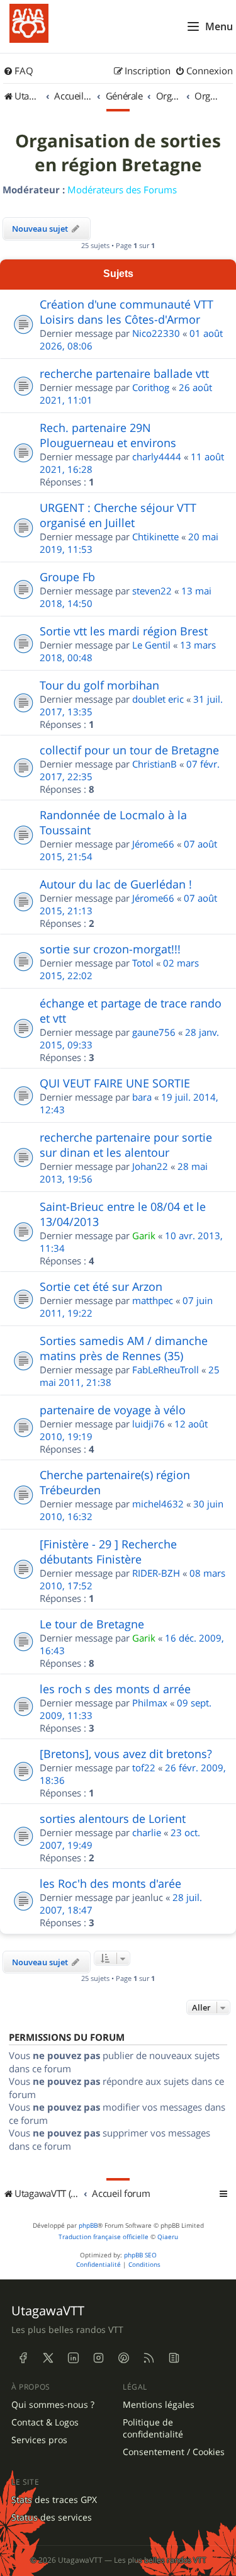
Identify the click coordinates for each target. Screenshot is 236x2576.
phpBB (88, 2226)
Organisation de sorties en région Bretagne (118, 153)
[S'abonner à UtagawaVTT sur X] (48, 2358)
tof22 (144, 1767)
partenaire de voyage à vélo (113, 1410)
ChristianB (155, 764)
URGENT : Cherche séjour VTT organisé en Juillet (118, 515)
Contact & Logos (45, 2422)
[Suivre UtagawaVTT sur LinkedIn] (73, 2358)
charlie (147, 1832)
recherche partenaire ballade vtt (124, 373)
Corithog (151, 387)
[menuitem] (18, 71)
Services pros (39, 2440)
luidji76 (149, 1424)
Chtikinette (155, 536)
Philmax (150, 1703)
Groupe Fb (67, 577)
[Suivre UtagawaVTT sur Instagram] (98, 2358)
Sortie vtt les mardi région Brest (124, 631)
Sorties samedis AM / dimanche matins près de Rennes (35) (124, 1348)
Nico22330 (156, 333)
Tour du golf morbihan (99, 685)
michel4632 (158, 1504)
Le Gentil (151, 645)
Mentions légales (159, 2405)
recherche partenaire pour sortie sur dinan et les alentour (126, 1145)
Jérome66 (153, 844)
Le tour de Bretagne (92, 1624)
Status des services (52, 2517)
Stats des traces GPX (54, 2500)
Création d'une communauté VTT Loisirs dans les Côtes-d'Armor (126, 312)
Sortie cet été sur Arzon (101, 1286)
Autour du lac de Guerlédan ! (116, 884)
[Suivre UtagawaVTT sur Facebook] (23, 2358)
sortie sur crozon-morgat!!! (110, 949)
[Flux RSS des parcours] (149, 2358)
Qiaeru (168, 2237)
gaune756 (154, 1032)
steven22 (152, 591)
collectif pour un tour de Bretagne (129, 750)
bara (142, 1097)
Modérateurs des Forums (122, 190)
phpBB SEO (140, 2255)
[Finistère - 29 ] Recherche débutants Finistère (108, 1552)
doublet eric (158, 699)
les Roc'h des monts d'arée (110, 1883)
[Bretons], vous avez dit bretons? (126, 1754)
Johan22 (150, 1166)
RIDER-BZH (156, 1573)
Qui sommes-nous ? (53, 2405)
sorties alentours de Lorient (113, 1819)
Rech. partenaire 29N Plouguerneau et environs (108, 435)
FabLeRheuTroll (166, 1370)
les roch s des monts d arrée (115, 1689)
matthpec (153, 1300)
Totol (143, 963)
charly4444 (157, 457)
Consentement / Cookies (174, 2452)
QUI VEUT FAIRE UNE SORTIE (115, 1083)
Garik (144, 1235)
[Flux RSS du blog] (174, 2358)
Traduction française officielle (104, 2237)
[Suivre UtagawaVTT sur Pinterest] (123, 2358)
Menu (219, 26)
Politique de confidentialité (153, 2428)
